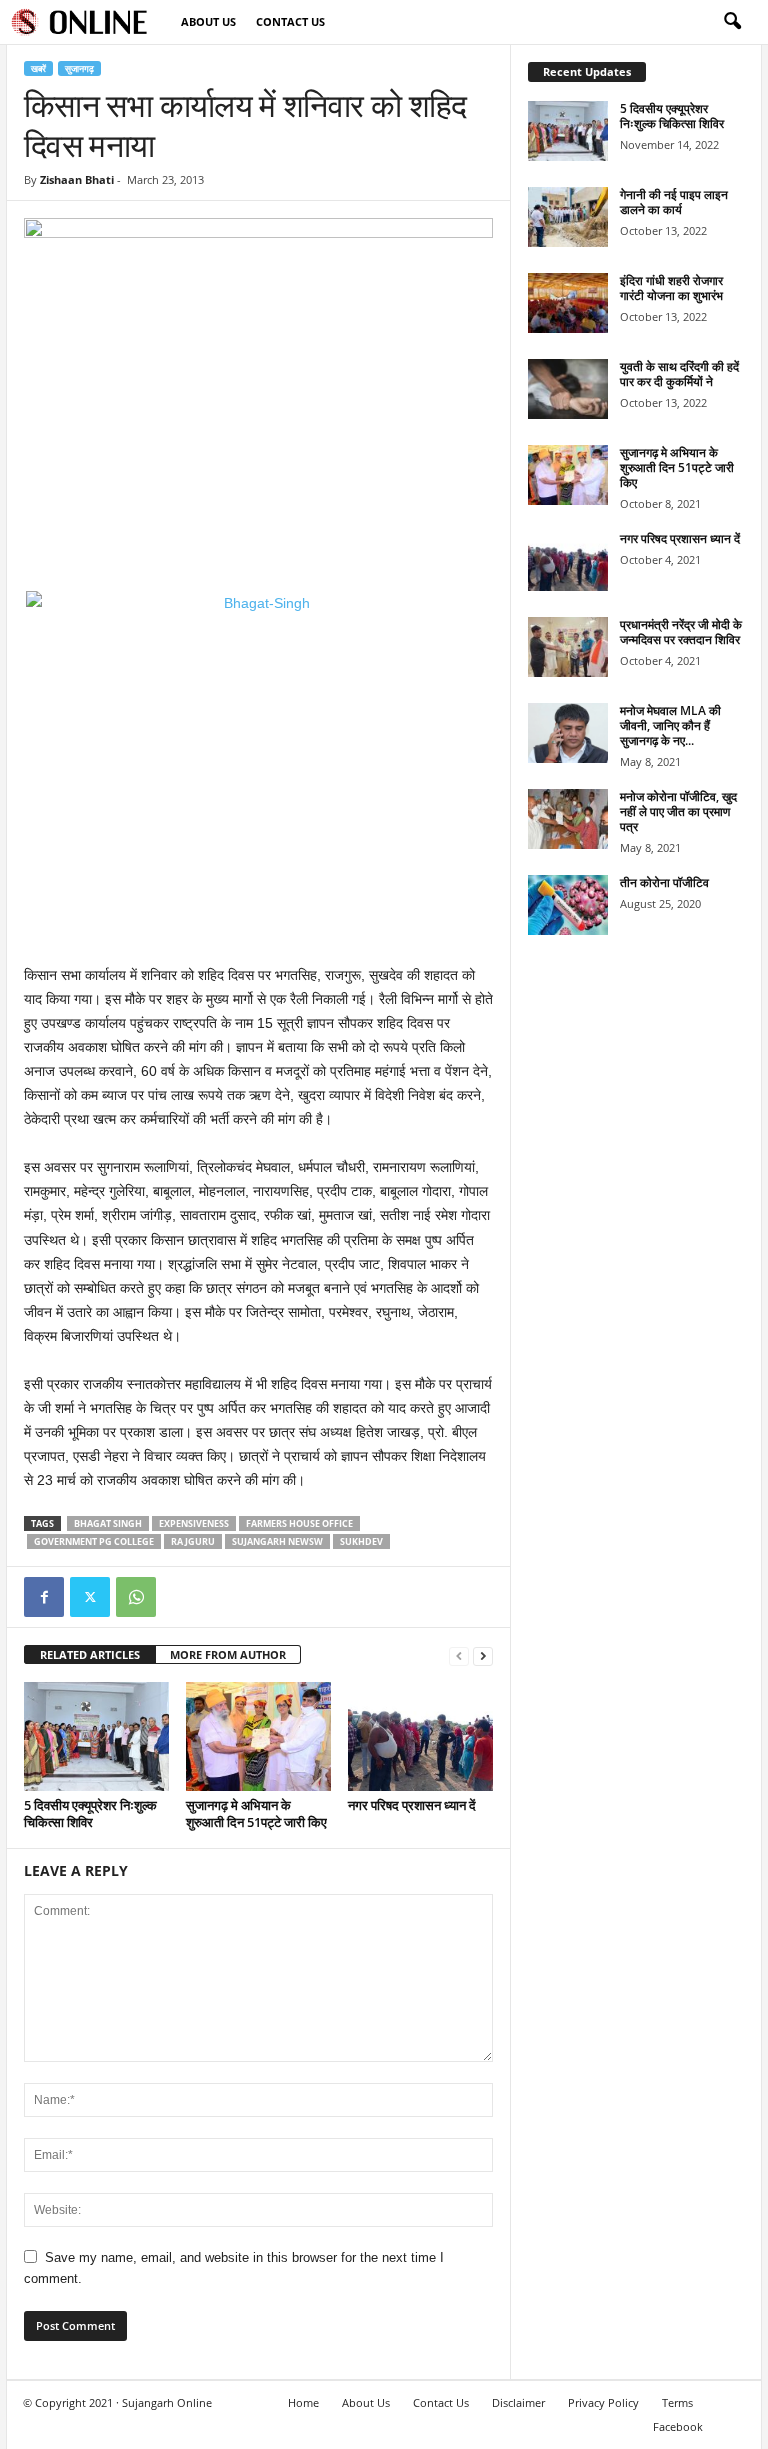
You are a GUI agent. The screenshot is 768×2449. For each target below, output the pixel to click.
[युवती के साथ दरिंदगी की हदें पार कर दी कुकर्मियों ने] (568, 389)
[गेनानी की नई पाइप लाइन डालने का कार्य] (568, 217)
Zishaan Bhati (77, 179)
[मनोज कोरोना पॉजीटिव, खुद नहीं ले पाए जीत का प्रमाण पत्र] (568, 819)
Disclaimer (518, 2402)
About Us (208, 21)
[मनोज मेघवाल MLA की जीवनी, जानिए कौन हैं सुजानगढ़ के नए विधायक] (568, 733)
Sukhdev (361, 1541)
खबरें (38, 68)
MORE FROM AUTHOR (228, 1654)
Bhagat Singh (108, 1523)
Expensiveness (194, 1523)
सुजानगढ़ (79, 68)
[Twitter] (90, 1597)
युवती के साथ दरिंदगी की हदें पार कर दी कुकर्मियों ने (679, 374)
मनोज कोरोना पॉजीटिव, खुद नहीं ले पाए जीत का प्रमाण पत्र (678, 811)
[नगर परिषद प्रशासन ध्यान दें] (420, 1736)
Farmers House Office (299, 1523)
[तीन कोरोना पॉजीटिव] (568, 905)
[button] (732, 22)
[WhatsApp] (136, 1597)
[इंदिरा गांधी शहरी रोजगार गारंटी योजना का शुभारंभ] (568, 303)
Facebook (678, 2426)
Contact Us (290, 21)
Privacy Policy (603, 2402)
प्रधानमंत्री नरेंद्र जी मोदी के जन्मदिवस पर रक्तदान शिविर (681, 632)
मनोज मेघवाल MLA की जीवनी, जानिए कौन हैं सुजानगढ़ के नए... (670, 725)
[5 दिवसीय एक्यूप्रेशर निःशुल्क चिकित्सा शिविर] (96, 1736)
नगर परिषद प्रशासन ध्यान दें (412, 1805)
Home (303, 2402)
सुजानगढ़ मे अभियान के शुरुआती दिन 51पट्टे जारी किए (256, 1813)
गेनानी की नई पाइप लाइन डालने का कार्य (674, 202)
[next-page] (483, 1655)
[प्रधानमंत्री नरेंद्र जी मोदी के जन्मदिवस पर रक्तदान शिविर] (568, 647)
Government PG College (94, 1541)
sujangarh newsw (277, 1541)
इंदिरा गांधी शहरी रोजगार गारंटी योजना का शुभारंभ (671, 288)
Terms (677, 2402)
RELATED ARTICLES (90, 1654)
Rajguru (193, 1541)
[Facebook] (44, 1597)
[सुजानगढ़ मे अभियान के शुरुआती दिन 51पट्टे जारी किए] (258, 1736)
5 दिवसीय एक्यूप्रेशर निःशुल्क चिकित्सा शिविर (90, 1813)
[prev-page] (459, 1655)
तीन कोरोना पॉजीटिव (664, 882)
